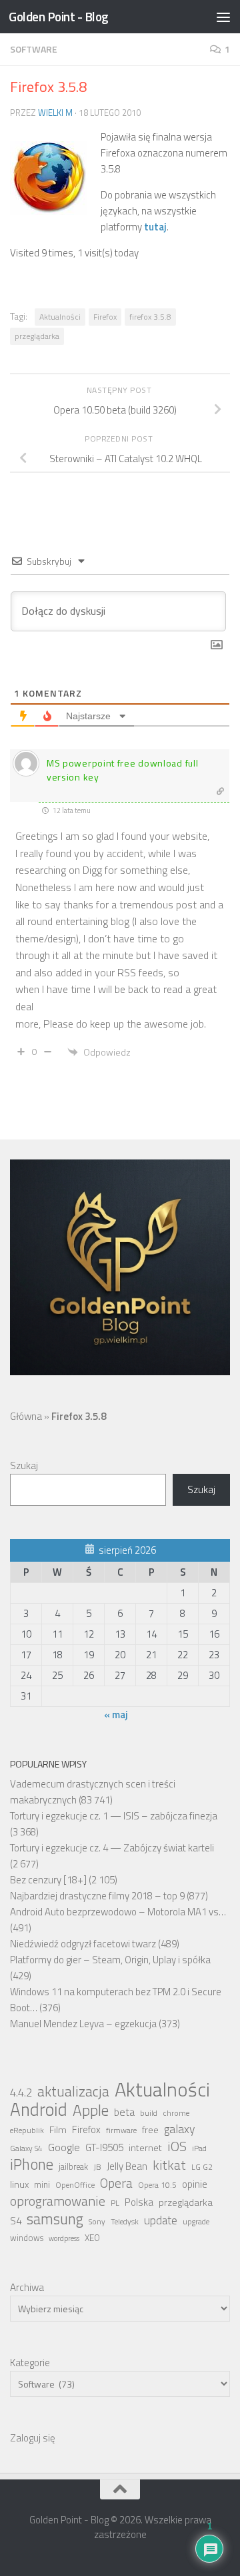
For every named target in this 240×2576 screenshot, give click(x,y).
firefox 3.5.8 (150, 317)
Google (64, 2147)
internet (145, 2148)
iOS (177, 2146)
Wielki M (55, 113)
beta (124, 2112)
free (150, 2130)
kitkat (169, 2165)
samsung (55, 2219)
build (149, 2113)
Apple (91, 2110)
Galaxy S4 (26, 2148)
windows (27, 2238)
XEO (92, 2238)
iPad (199, 2148)
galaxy (179, 2129)
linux (19, 2184)
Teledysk (125, 2222)
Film (58, 2130)
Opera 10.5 (157, 2185)
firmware (121, 2130)
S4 (16, 2221)
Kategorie (30, 2363)
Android (39, 2109)
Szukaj (24, 1465)
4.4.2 (21, 2093)
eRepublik (27, 2130)
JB (97, 2167)
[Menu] (223, 17)
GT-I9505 (104, 2147)
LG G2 (202, 2167)
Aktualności (60, 317)
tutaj (155, 227)
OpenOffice (75, 2185)
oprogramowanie (58, 2201)
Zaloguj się (33, 2438)
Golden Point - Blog (59, 16)
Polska (139, 2202)
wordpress (64, 2238)
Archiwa (27, 2287)
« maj (116, 1715)
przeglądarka (37, 336)
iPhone (32, 2164)
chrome (176, 2113)
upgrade (196, 2222)
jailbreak (73, 2167)
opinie (195, 2184)
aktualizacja (73, 2091)
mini (42, 2184)
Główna (26, 1416)
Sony (97, 2222)
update (161, 2220)
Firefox (105, 317)
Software (34, 49)
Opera (116, 2183)
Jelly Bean (127, 2166)
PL (115, 2203)
